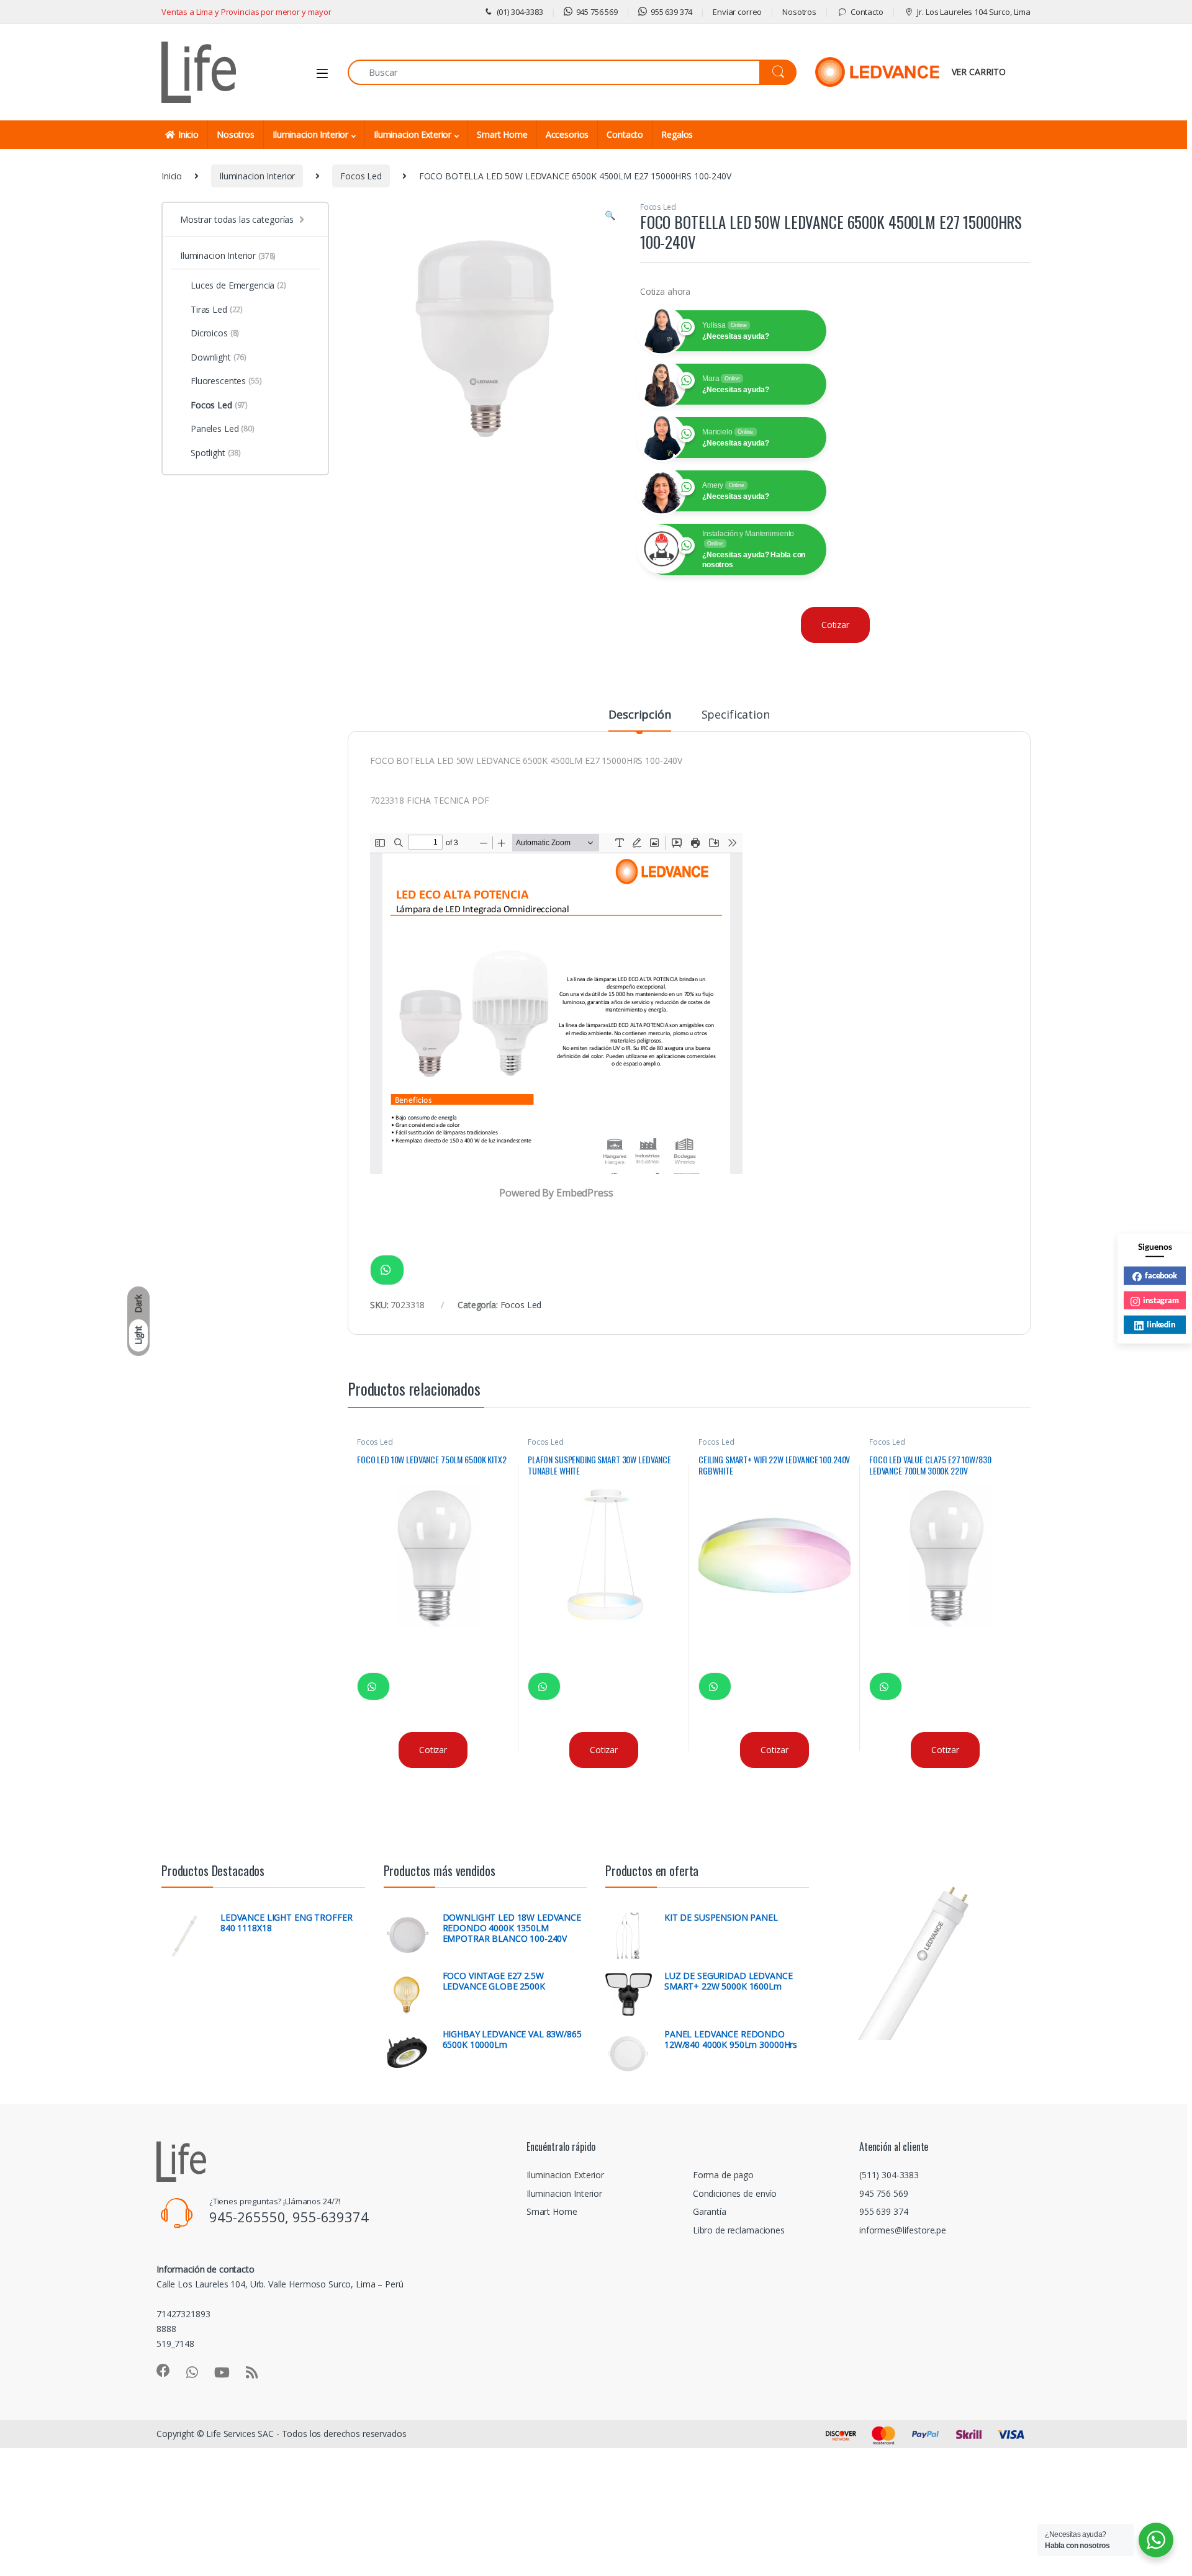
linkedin (1161, 1324)
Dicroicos (215, 333)
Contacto (867, 12)
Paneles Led (223, 429)
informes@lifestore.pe (903, 2230)
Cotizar (835, 625)
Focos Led (361, 176)
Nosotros (799, 12)
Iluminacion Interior (310, 134)
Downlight (219, 357)
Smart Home (502, 134)
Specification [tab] (736, 715)
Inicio (188, 134)
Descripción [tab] (639, 715)
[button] (610, 215)
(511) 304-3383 (889, 2175)
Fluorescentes (226, 381)
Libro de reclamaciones (739, 2230)
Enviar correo (737, 12)
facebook (1161, 1275)
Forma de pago (723, 2175)
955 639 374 (671, 12)
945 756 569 (597, 12)
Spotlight (216, 453)
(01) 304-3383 (520, 12)
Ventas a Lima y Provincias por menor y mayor (246, 12)
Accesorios (567, 134)
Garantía (710, 2211)
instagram (1161, 1299)
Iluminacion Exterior (413, 134)
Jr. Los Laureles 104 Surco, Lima (974, 12)
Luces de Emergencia (238, 285)
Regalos (677, 134)
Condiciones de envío (735, 2193)
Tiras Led (217, 309)
